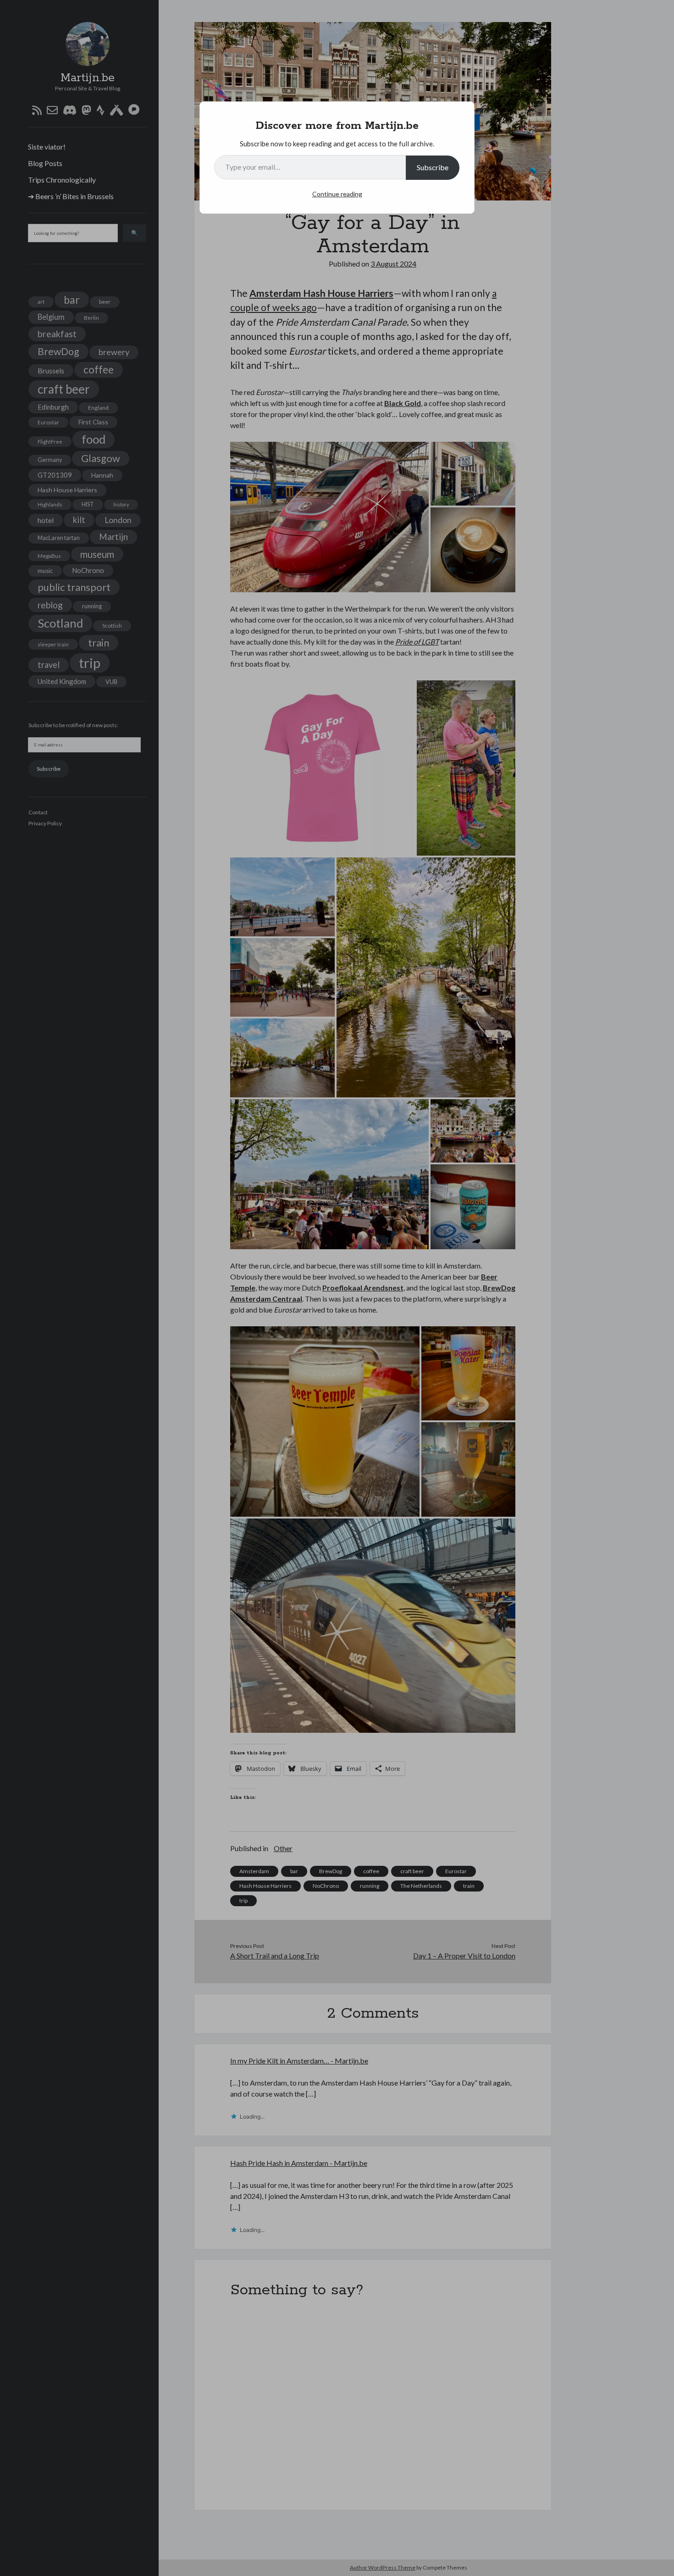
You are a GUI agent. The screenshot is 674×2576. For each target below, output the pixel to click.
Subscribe (433, 167)
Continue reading (337, 194)
